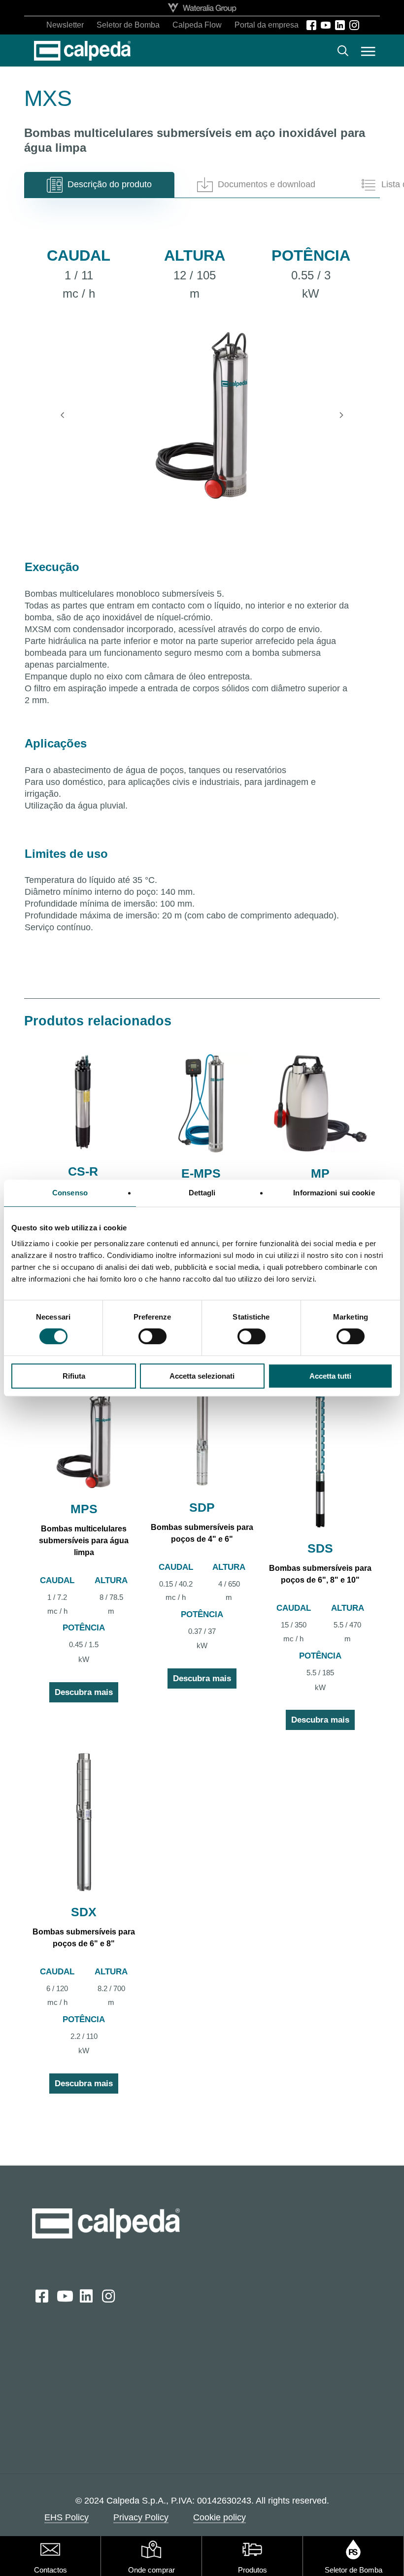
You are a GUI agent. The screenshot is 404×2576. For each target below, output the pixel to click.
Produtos (252, 2570)
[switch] (152, 1336)
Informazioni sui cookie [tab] (334, 1193)
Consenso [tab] (70, 1193)
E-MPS (201, 1173)
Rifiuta (74, 1376)
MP (320, 1173)
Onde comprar (151, 2570)
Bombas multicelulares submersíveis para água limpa (84, 1541)
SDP (202, 1507)
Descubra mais (84, 1692)
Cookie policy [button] (219, 2517)
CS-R (83, 1171)
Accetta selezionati (202, 1376)
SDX (84, 1912)
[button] (368, 51)
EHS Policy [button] (67, 2517)
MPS (84, 1509)
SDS (320, 1548)
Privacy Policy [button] (141, 2517)
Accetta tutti (330, 1376)
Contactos (50, 2570)
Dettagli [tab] (202, 1193)
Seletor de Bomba (353, 2570)
